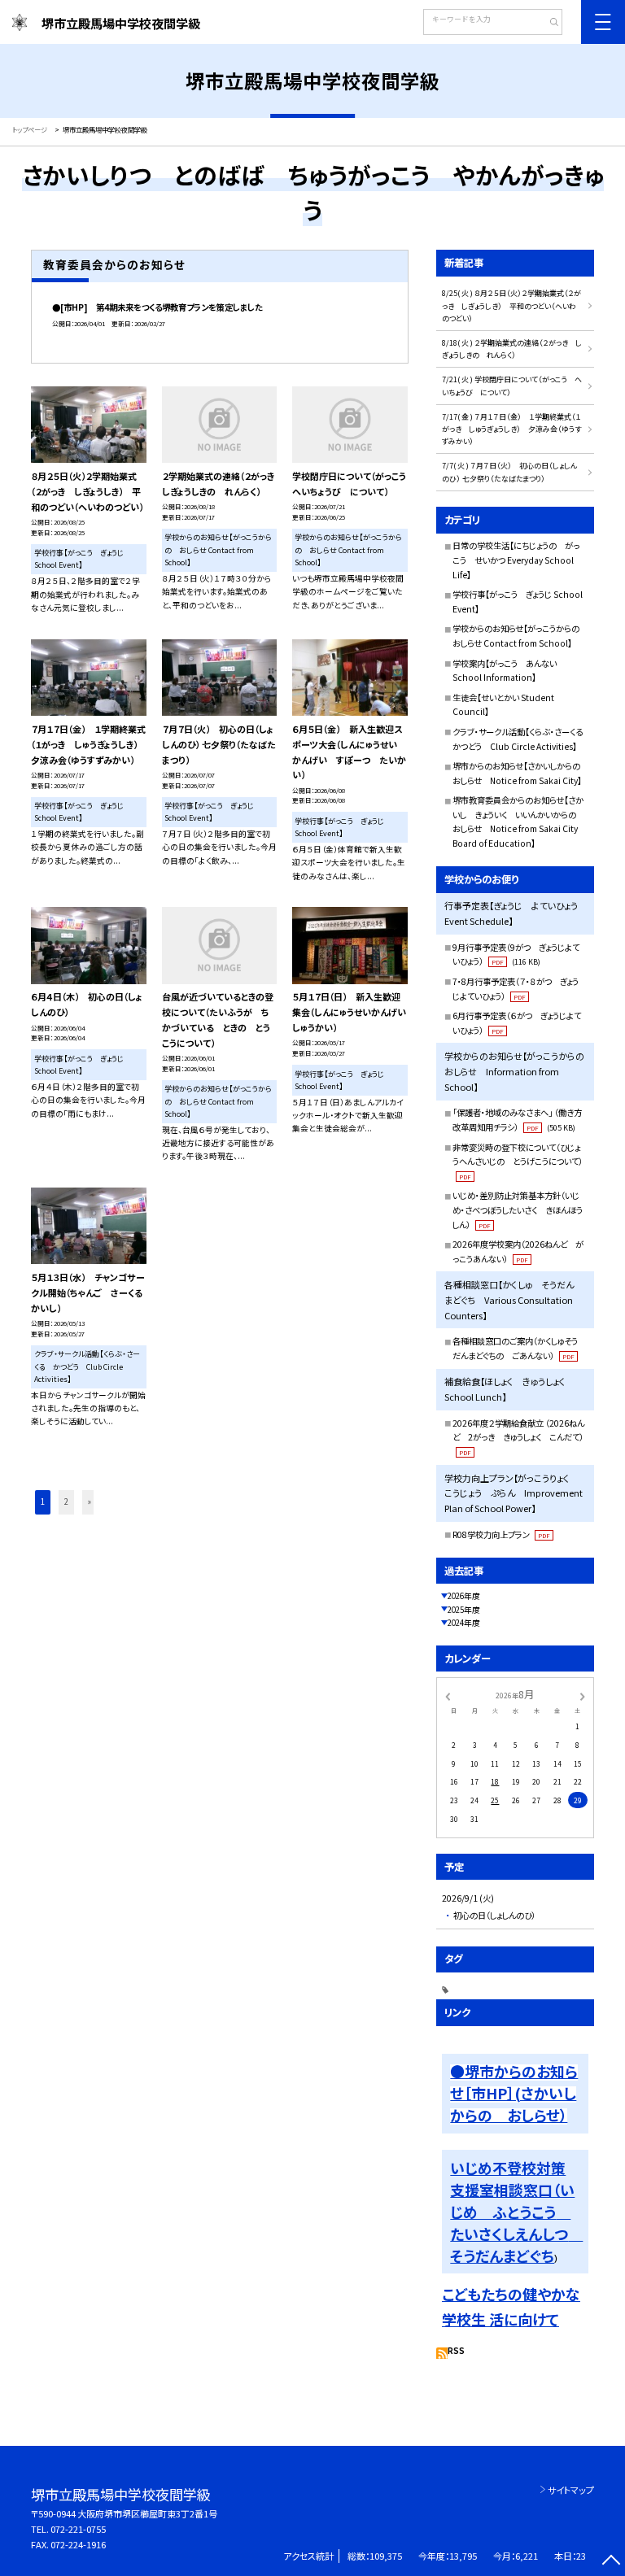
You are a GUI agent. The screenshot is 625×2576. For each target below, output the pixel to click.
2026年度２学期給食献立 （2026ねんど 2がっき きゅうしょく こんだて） (518, 1437)
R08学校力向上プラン (501, 1534)
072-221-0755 (78, 2529)
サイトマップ (571, 2490)
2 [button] (66, 1502)
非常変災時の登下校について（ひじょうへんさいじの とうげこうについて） (518, 1161)
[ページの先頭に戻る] (611, 2562)
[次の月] (583, 1695)
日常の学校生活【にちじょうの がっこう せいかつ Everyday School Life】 (516, 560)
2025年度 (464, 1610)
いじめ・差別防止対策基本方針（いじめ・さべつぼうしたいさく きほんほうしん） (518, 1210)
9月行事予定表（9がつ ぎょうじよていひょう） (516, 955)
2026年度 (464, 1596)
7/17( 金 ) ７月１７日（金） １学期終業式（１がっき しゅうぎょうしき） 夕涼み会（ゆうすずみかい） (511, 429)
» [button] (90, 1502)
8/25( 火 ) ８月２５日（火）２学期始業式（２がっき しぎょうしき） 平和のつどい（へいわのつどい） (511, 306)
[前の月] (448, 1695)
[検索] (548, 24)
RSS (456, 2351)
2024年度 (464, 1623)
